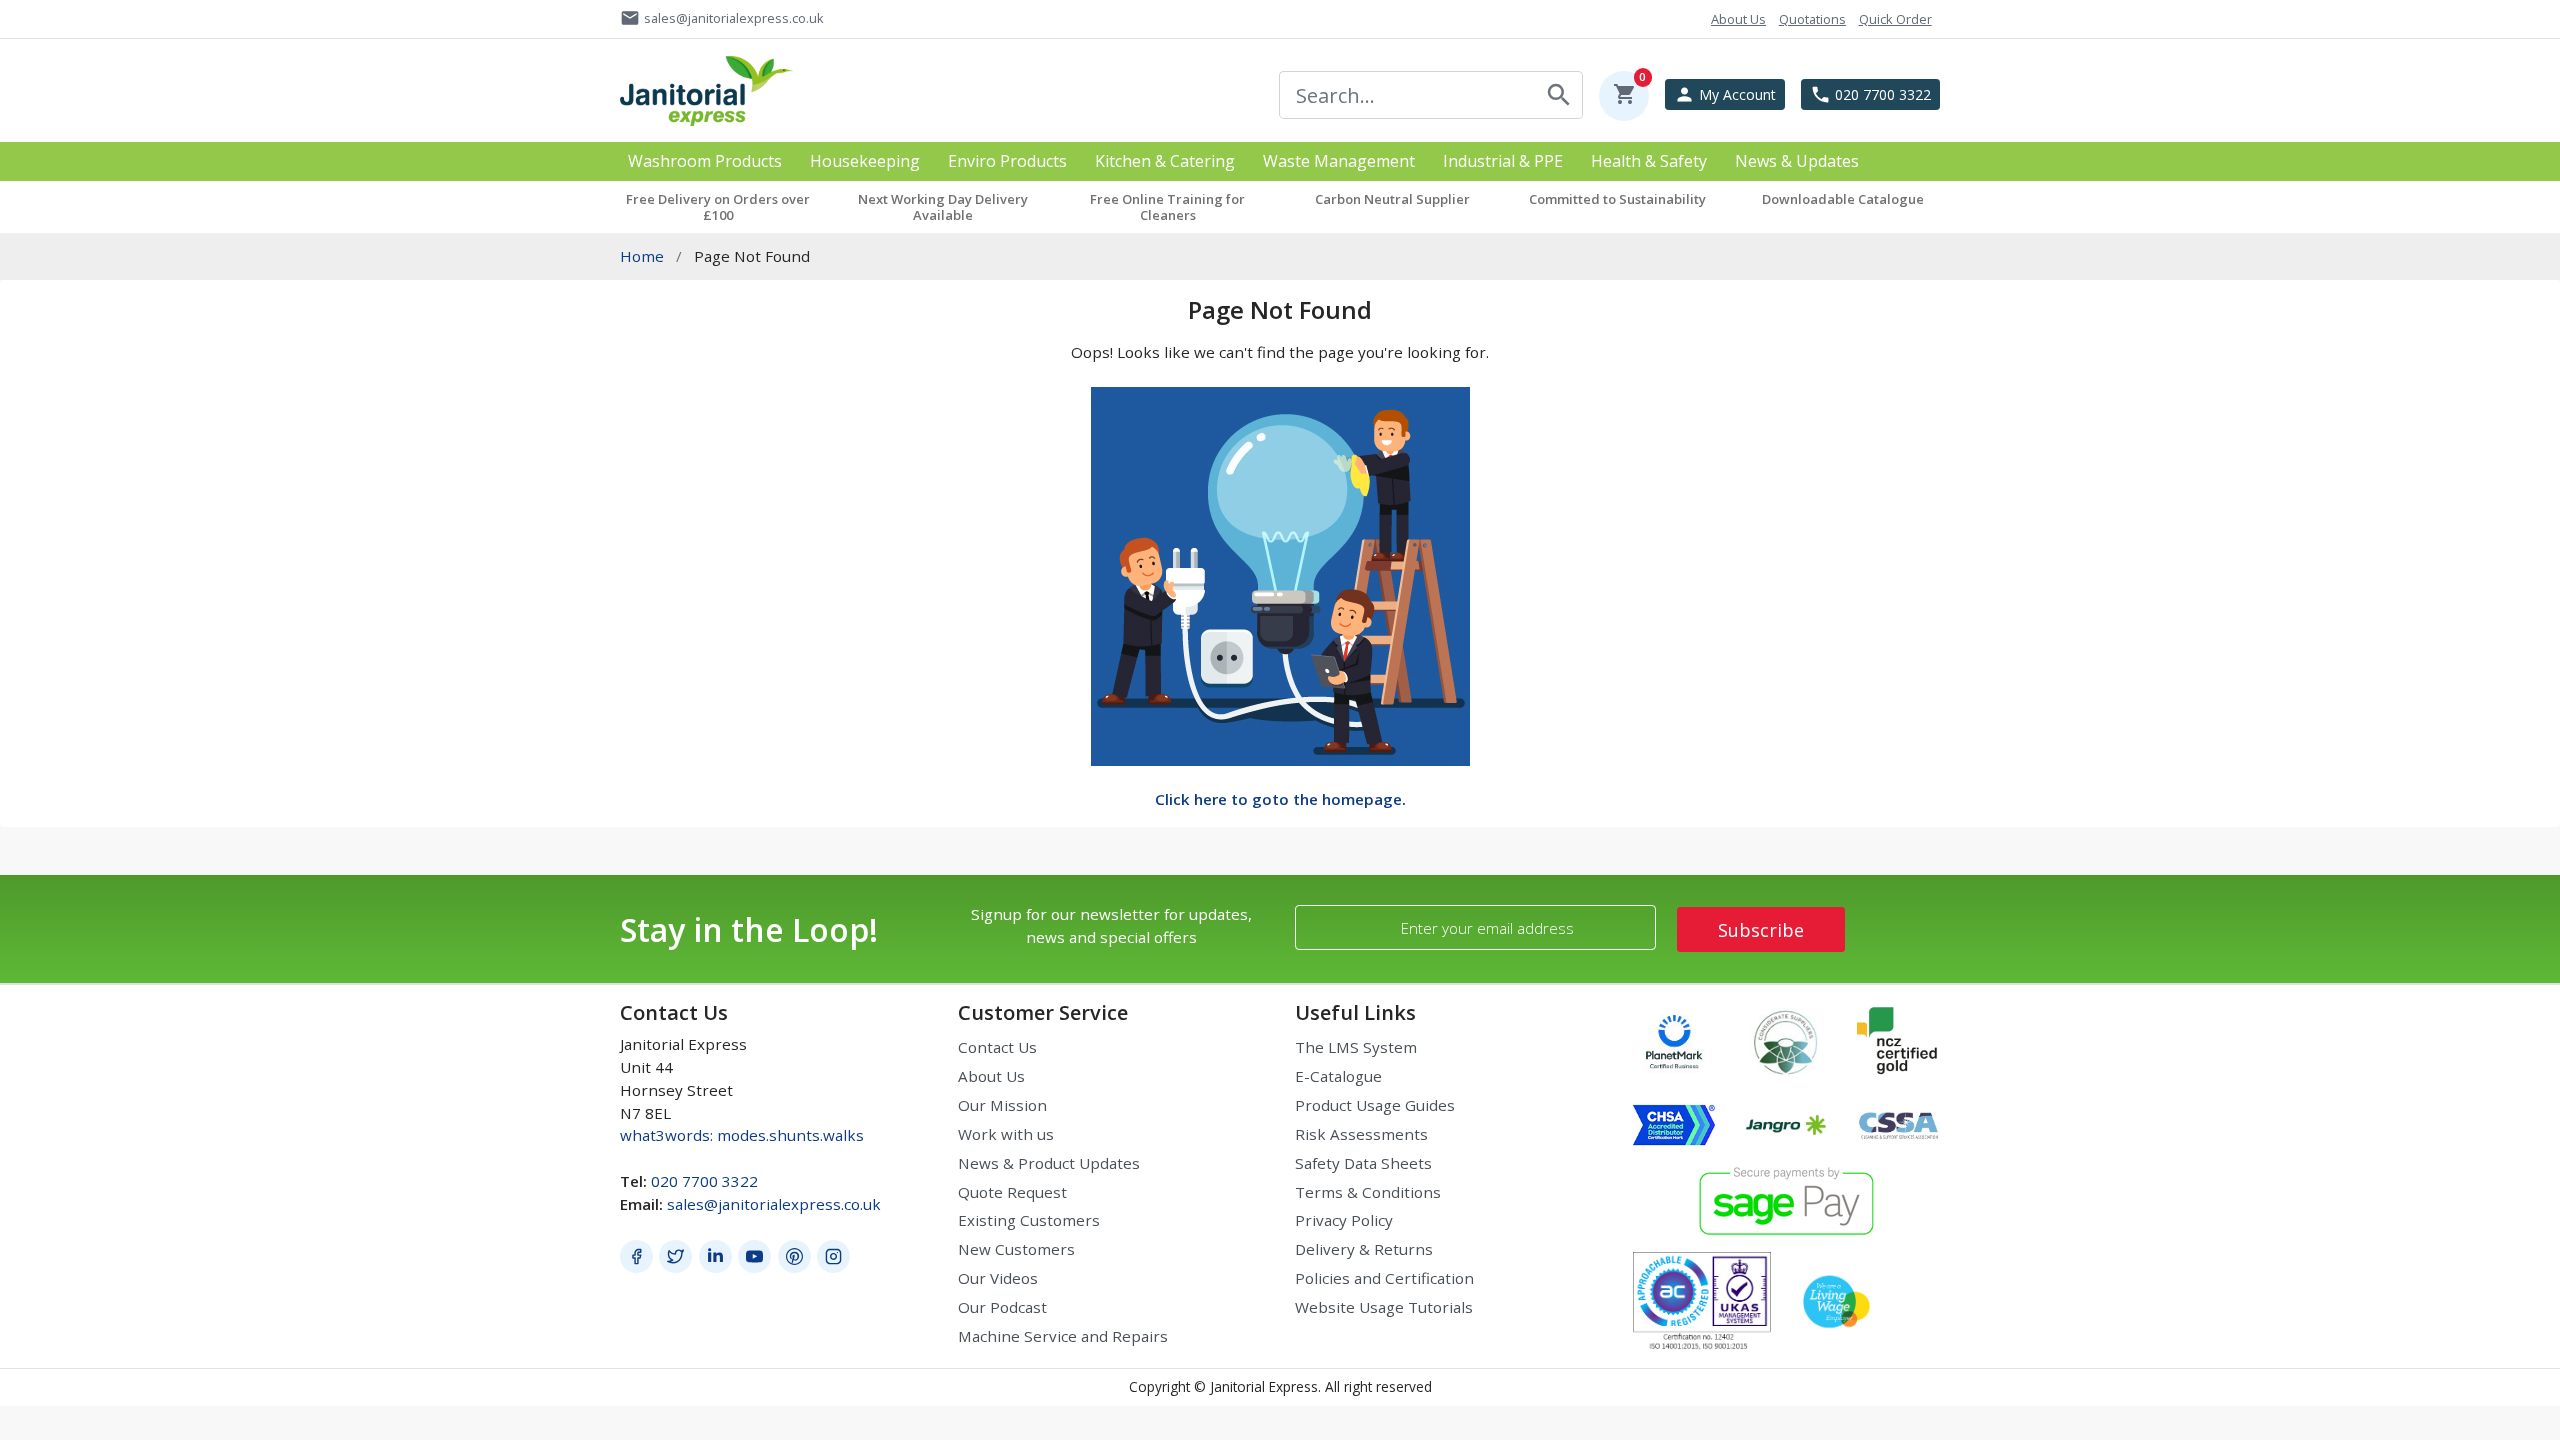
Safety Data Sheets (1363, 1163)
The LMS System (1356, 1047)
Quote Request (1012, 1192)
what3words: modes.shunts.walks (742, 1135)
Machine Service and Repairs (1063, 1336)
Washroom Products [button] (705, 161)
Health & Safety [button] (1649, 161)
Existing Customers (1029, 1220)
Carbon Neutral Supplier (1392, 199)
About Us (991, 1076)
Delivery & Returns (1364, 1249)
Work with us (1006, 1134)
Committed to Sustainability (1617, 199)
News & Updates (1797, 161)
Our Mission (1002, 1105)
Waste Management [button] (1339, 161)
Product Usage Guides (1375, 1105)
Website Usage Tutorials (1384, 1307)
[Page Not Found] (1280, 574)
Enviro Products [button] (1007, 161)
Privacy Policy (1344, 1220)
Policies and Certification (1384, 1278)
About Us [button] (1738, 19)
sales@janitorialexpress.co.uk (774, 1204)
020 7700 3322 (704, 1181)
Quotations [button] (1812, 19)
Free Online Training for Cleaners (1167, 207)
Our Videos (998, 1278)
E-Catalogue (1338, 1076)
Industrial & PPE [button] (1503, 161)
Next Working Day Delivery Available (943, 207)
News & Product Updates (1049, 1163)
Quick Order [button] (1895, 19)
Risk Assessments (1361, 1134)
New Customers (1016, 1249)
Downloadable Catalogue (1843, 199)
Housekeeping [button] (865, 161)
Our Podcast (1002, 1307)
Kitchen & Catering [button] (1165, 161)
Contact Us (997, 1047)
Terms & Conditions (1368, 1192)
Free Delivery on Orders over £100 (718, 207)
